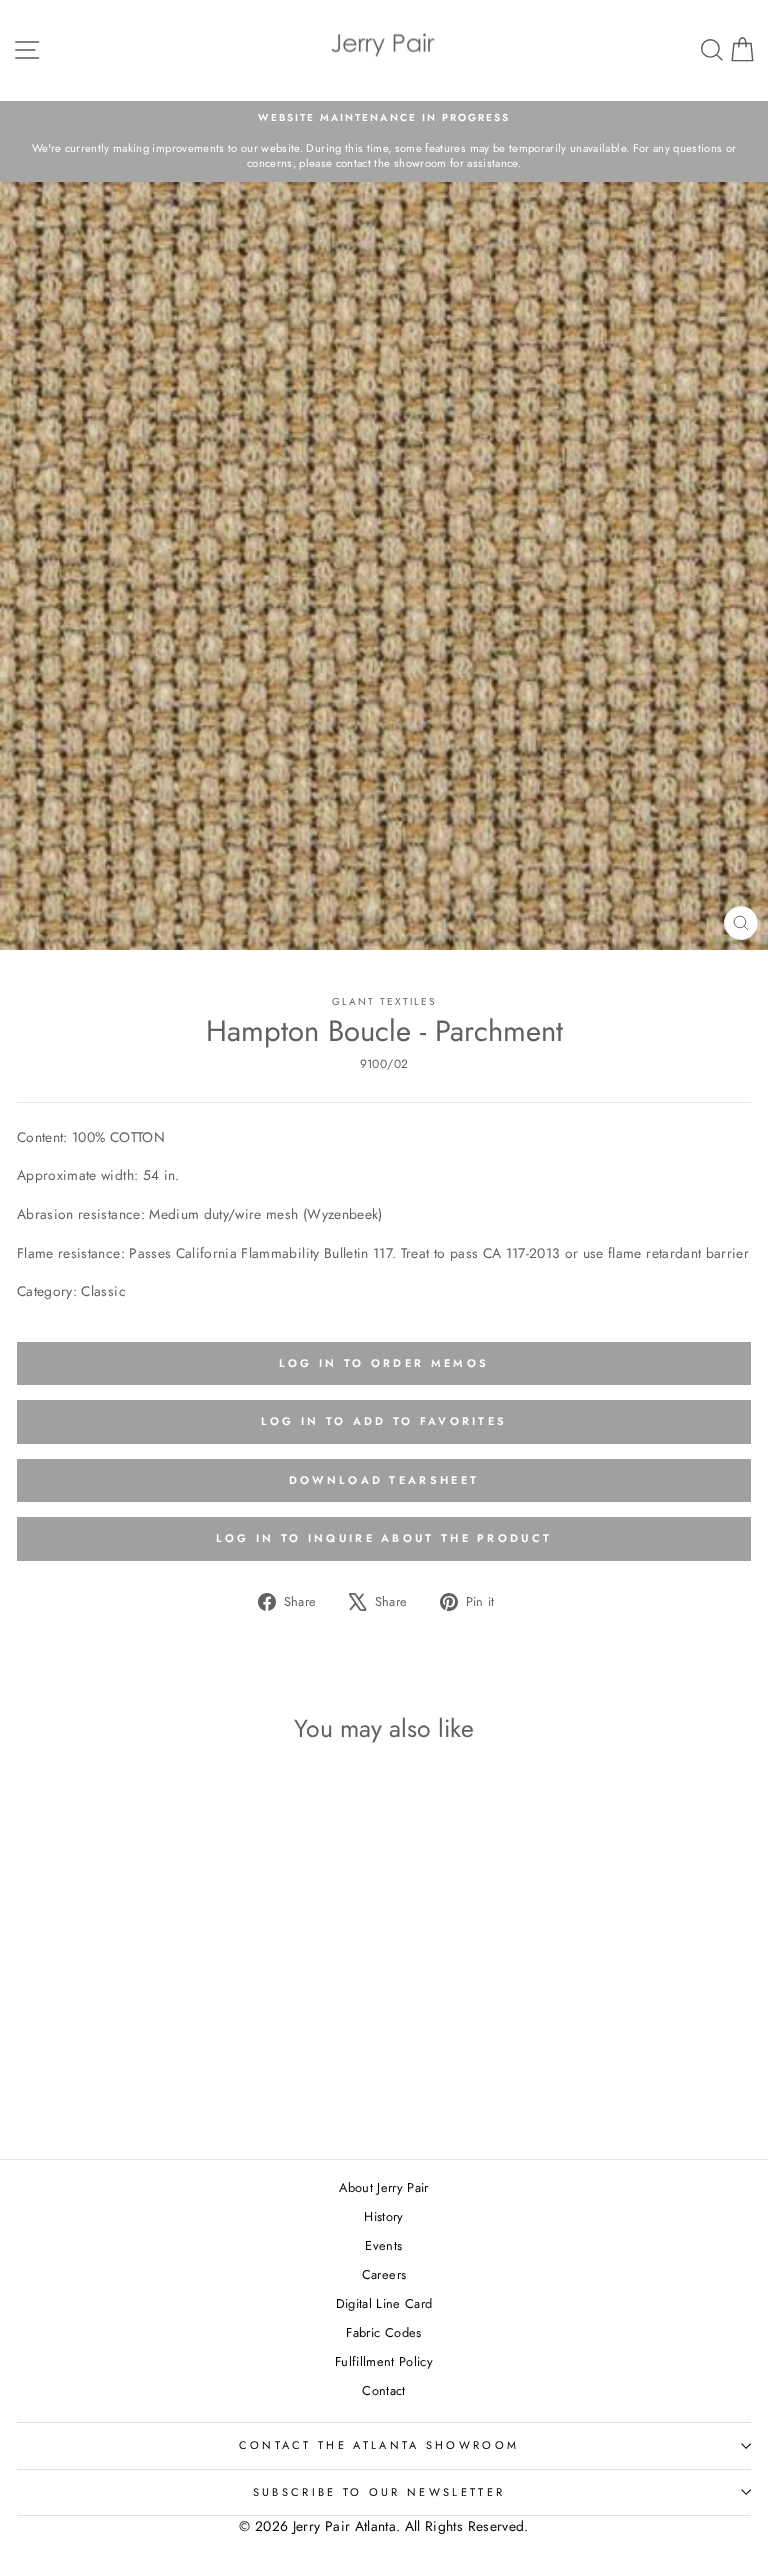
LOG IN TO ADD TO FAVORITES (384, 1421)
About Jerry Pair (384, 2187)
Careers (384, 2274)
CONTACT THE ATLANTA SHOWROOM (379, 2445)
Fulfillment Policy (384, 2361)
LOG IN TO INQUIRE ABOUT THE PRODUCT (384, 1538)
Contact (383, 2390)
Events (383, 2245)
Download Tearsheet (384, 1480)
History (383, 2216)
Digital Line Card (384, 2303)
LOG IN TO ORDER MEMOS (384, 1363)
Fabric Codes (383, 2332)
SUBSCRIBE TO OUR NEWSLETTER (379, 2492)
